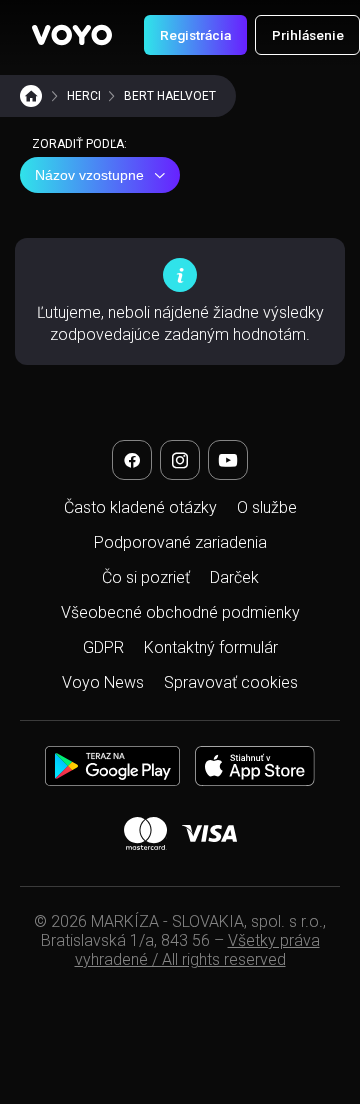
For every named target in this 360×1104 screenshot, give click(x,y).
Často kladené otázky (140, 507)
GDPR (103, 647)
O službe (267, 507)
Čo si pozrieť (146, 577)
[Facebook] (132, 460)
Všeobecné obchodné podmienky (180, 612)
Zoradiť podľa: (79, 144)
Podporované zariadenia (180, 542)
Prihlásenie (308, 35)
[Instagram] (180, 460)
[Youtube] (228, 460)
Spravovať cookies (231, 682)
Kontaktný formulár (211, 647)
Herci (84, 96)
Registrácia (195, 35)
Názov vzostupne (89, 175)
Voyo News (103, 682)
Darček (234, 577)
